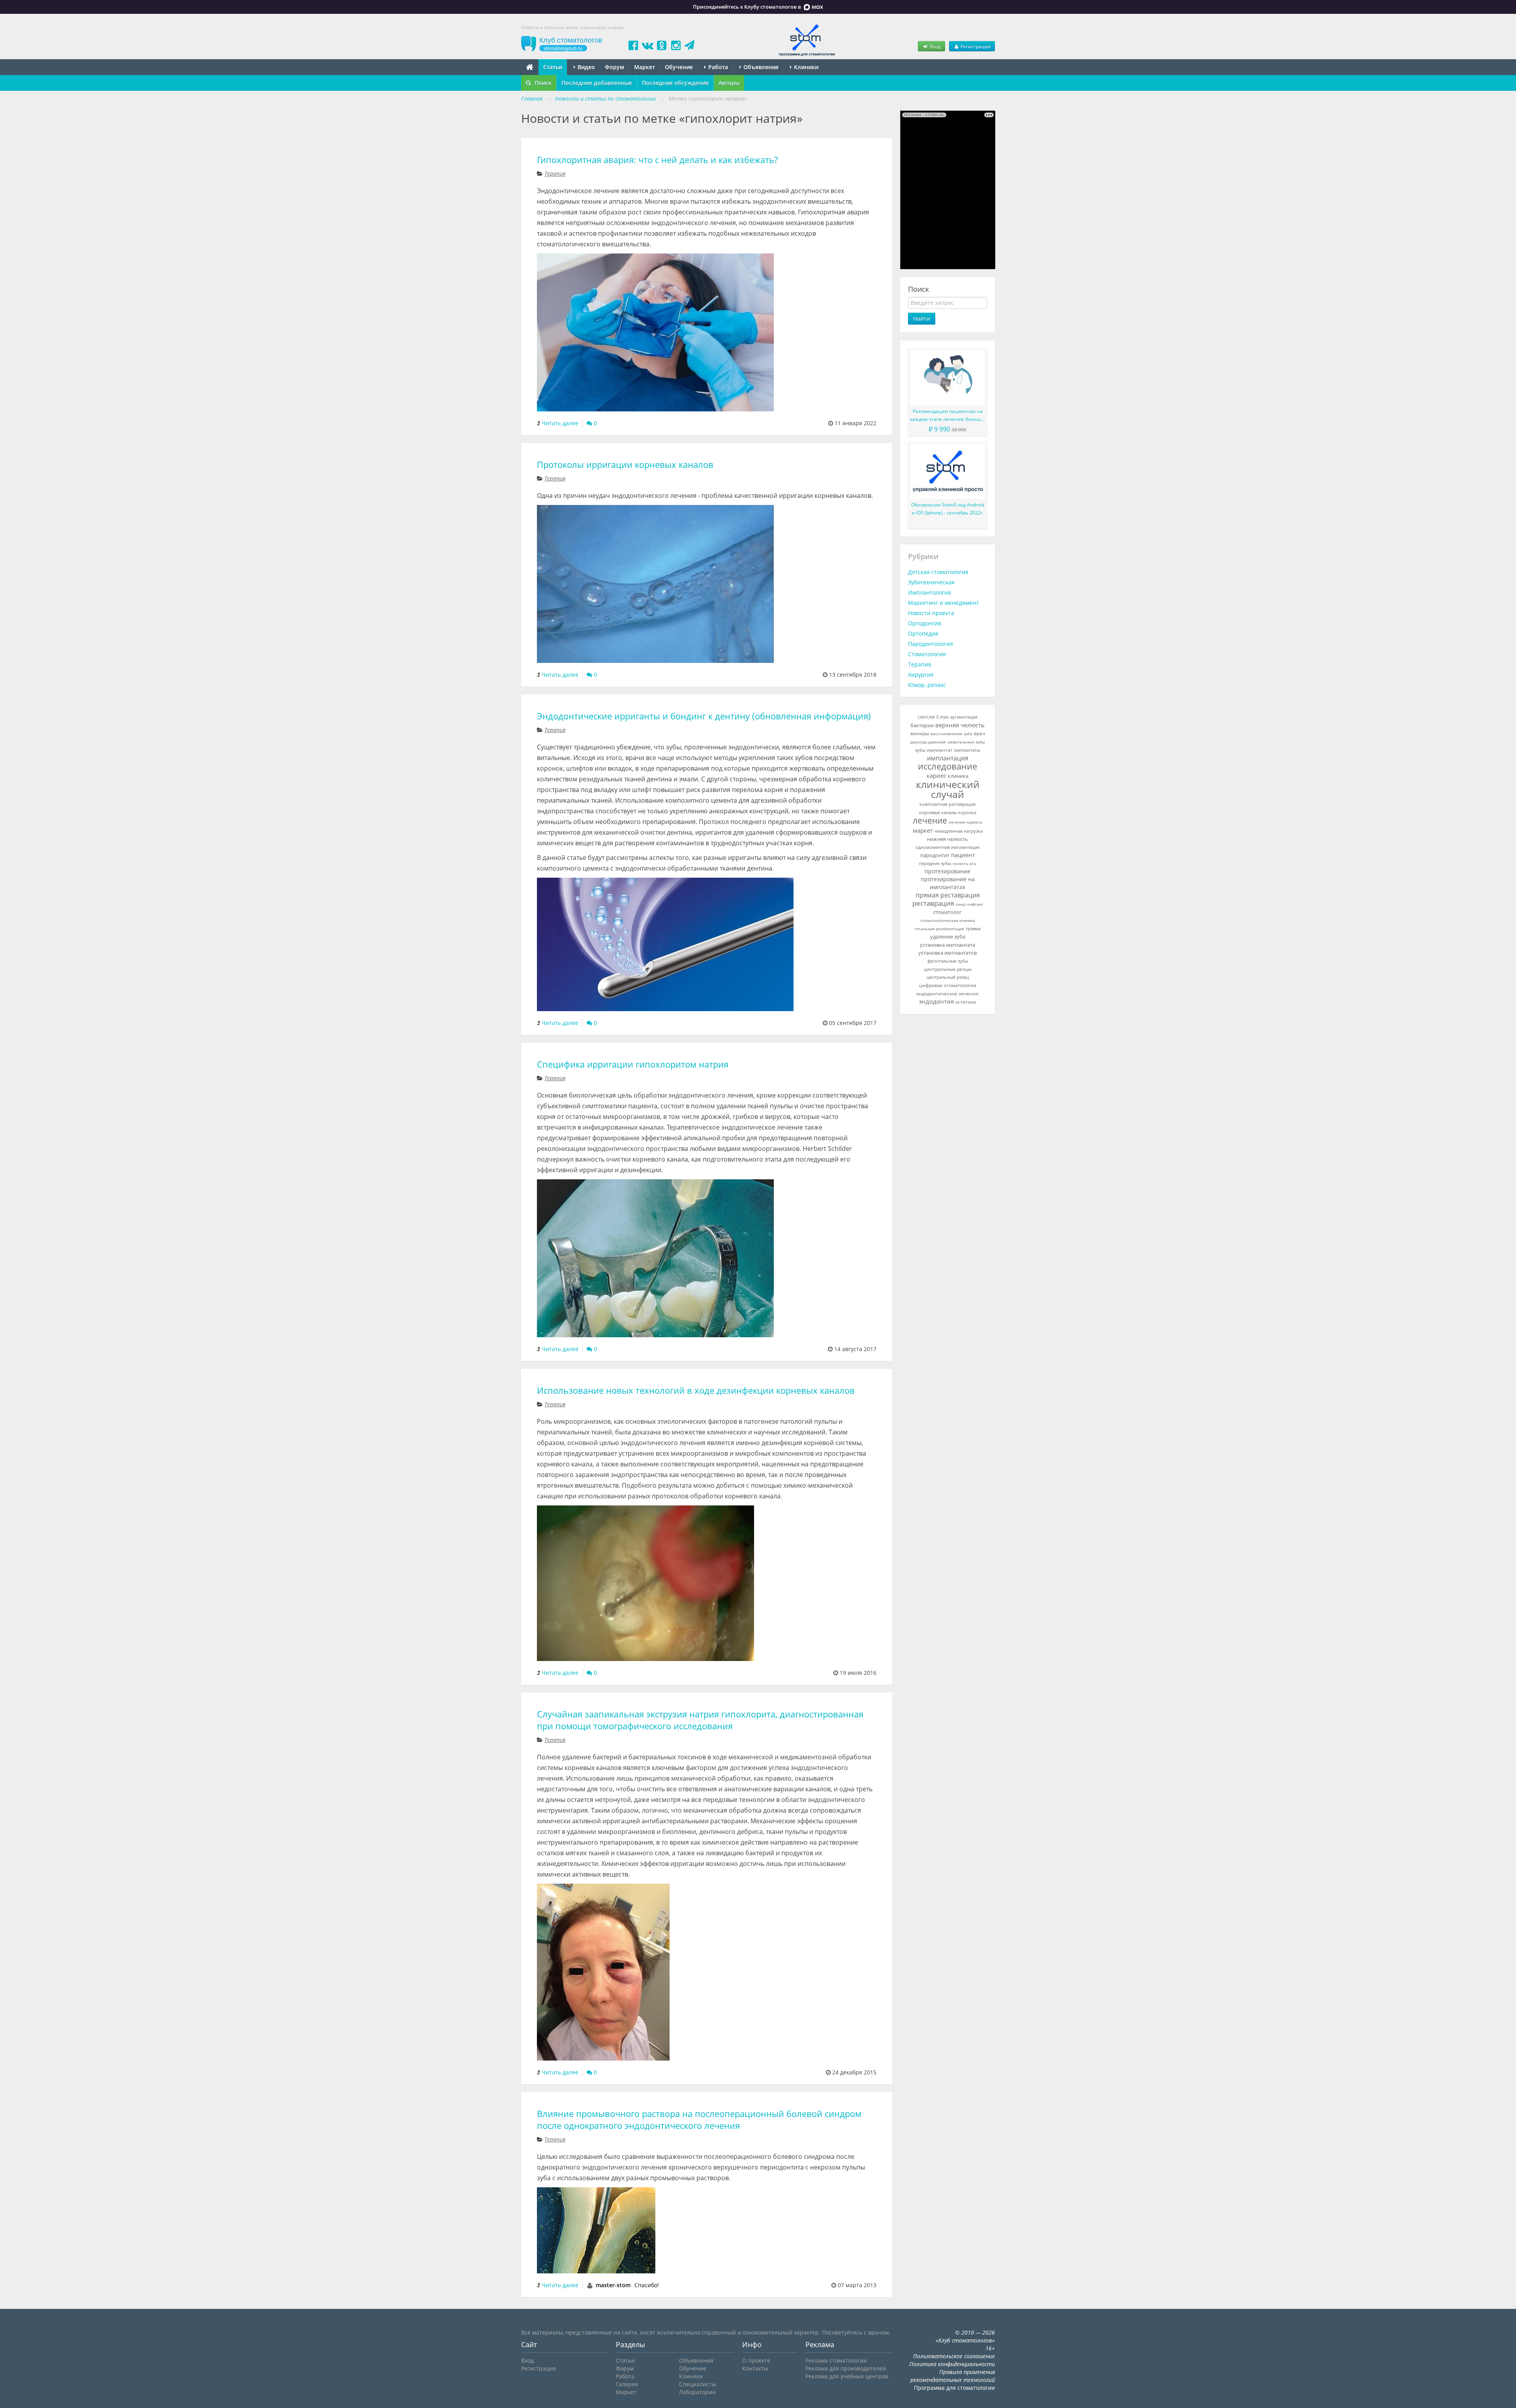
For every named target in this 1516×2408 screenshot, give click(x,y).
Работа (717, 67)
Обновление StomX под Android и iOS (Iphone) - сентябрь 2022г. (948, 509)
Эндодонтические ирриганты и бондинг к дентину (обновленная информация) (704, 716)
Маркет (644, 67)
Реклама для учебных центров (847, 2376)
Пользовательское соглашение (954, 2356)
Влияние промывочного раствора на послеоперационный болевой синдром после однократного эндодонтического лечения (699, 2120)
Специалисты (698, 2384)
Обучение (679, 67)
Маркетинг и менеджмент (944, 603)
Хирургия (921, 675)
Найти (922, 318)
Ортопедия (923, 633)
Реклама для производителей (846, 2368)
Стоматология (927, 654)
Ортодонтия (925, 623)
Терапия (555, 174)
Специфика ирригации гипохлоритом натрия (633, 1064)
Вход (935, 46)
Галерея (627, 2384)
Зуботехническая (931, 582)
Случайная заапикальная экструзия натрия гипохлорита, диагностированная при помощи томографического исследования (700, 1720)
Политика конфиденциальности (952, 2364)
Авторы (729, 83)
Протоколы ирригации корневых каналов (625, 465)
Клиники (805, 67)
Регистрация (975, 46)
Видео (585, 67)
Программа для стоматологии (954, 2388)
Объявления (760, 67)
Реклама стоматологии (836, 2360)
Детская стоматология (938, 572)
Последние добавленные (597, 83)
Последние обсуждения (675, 83)
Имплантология (930, 592)
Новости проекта (931, 613)
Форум (614, 67)
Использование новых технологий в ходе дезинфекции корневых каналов (696, 1390)
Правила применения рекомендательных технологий (953, 2376)
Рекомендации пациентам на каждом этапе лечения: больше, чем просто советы (947, 416)
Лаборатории (697, 2392)
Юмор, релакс (927, 685)
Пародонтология (931, 644)
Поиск (542, 83)
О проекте (756, 2360)
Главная (532, 99)
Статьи (553, 67)
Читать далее (560, 423)
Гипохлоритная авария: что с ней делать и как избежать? (657, 160)
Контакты (755, 2368)
